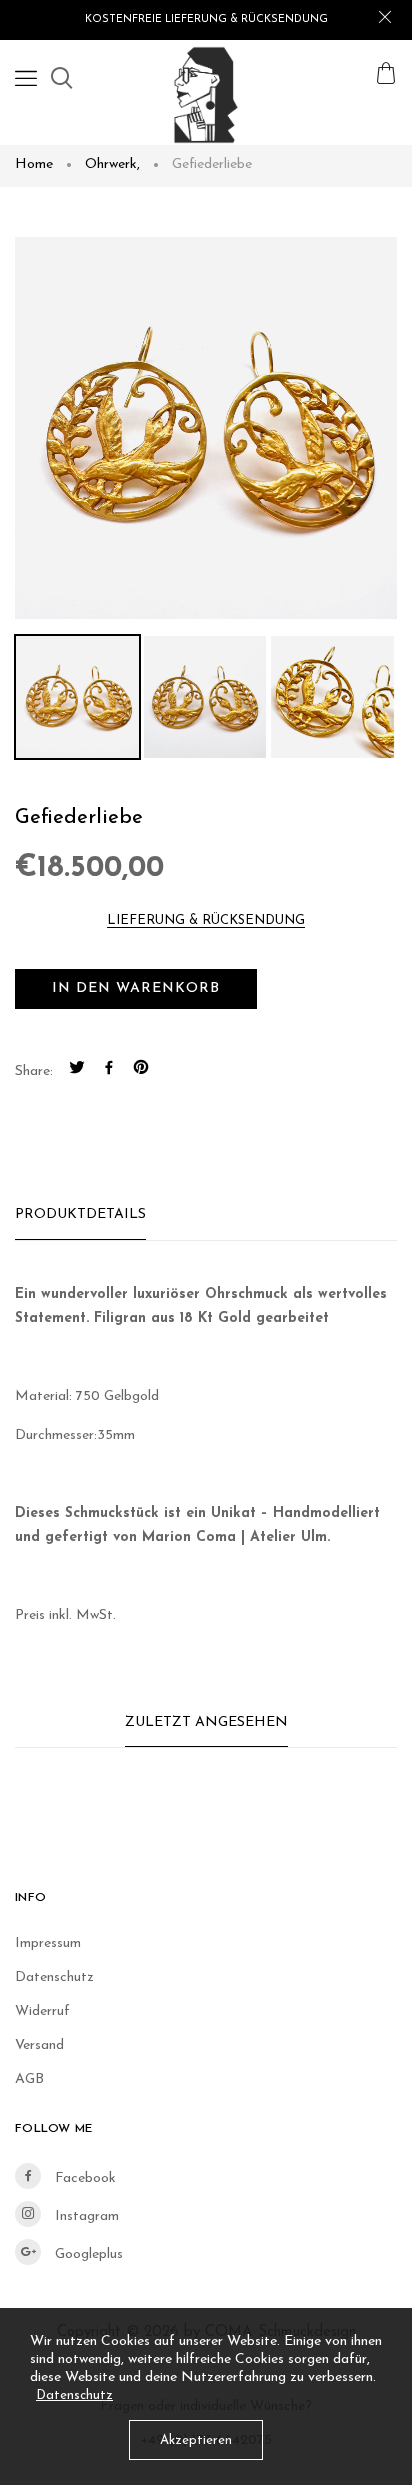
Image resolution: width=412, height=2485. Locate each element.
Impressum (48, 1943)
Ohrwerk (112, 164)
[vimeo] (141, 1071)
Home (34, 164)
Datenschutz (54, 1977)
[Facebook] (109, 1071)
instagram (85, 2216)
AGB (29, 2079)
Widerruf (42, 2011)
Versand (39, 2045)
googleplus (87, 2254)
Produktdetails (80, 1214)
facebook (83, 2178)
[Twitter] (77, 1071)
